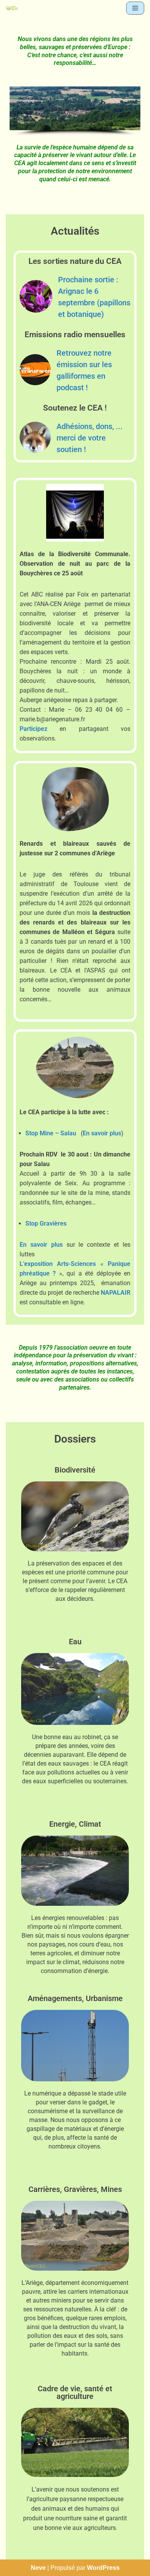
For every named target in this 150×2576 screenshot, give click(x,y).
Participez (33, 729)
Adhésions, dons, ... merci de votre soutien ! (90, 438)
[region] (75, 111)
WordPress (103, 2568)
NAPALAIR (116, 1293)
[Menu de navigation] (135, 8)
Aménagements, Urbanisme (75, 1998)
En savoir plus (102, 1133)
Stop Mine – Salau (51, 1133)
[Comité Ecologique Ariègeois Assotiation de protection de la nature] (12, 8)
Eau (75, 1642)
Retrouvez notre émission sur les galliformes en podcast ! (84, 370)
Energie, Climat (75, 1824)
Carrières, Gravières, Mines (75, 2189)
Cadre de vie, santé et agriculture (75, 2392)
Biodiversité (75, 1470)
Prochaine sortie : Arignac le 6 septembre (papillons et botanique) (94, 297)
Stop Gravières (46, 1223)
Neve (38, 2568)
